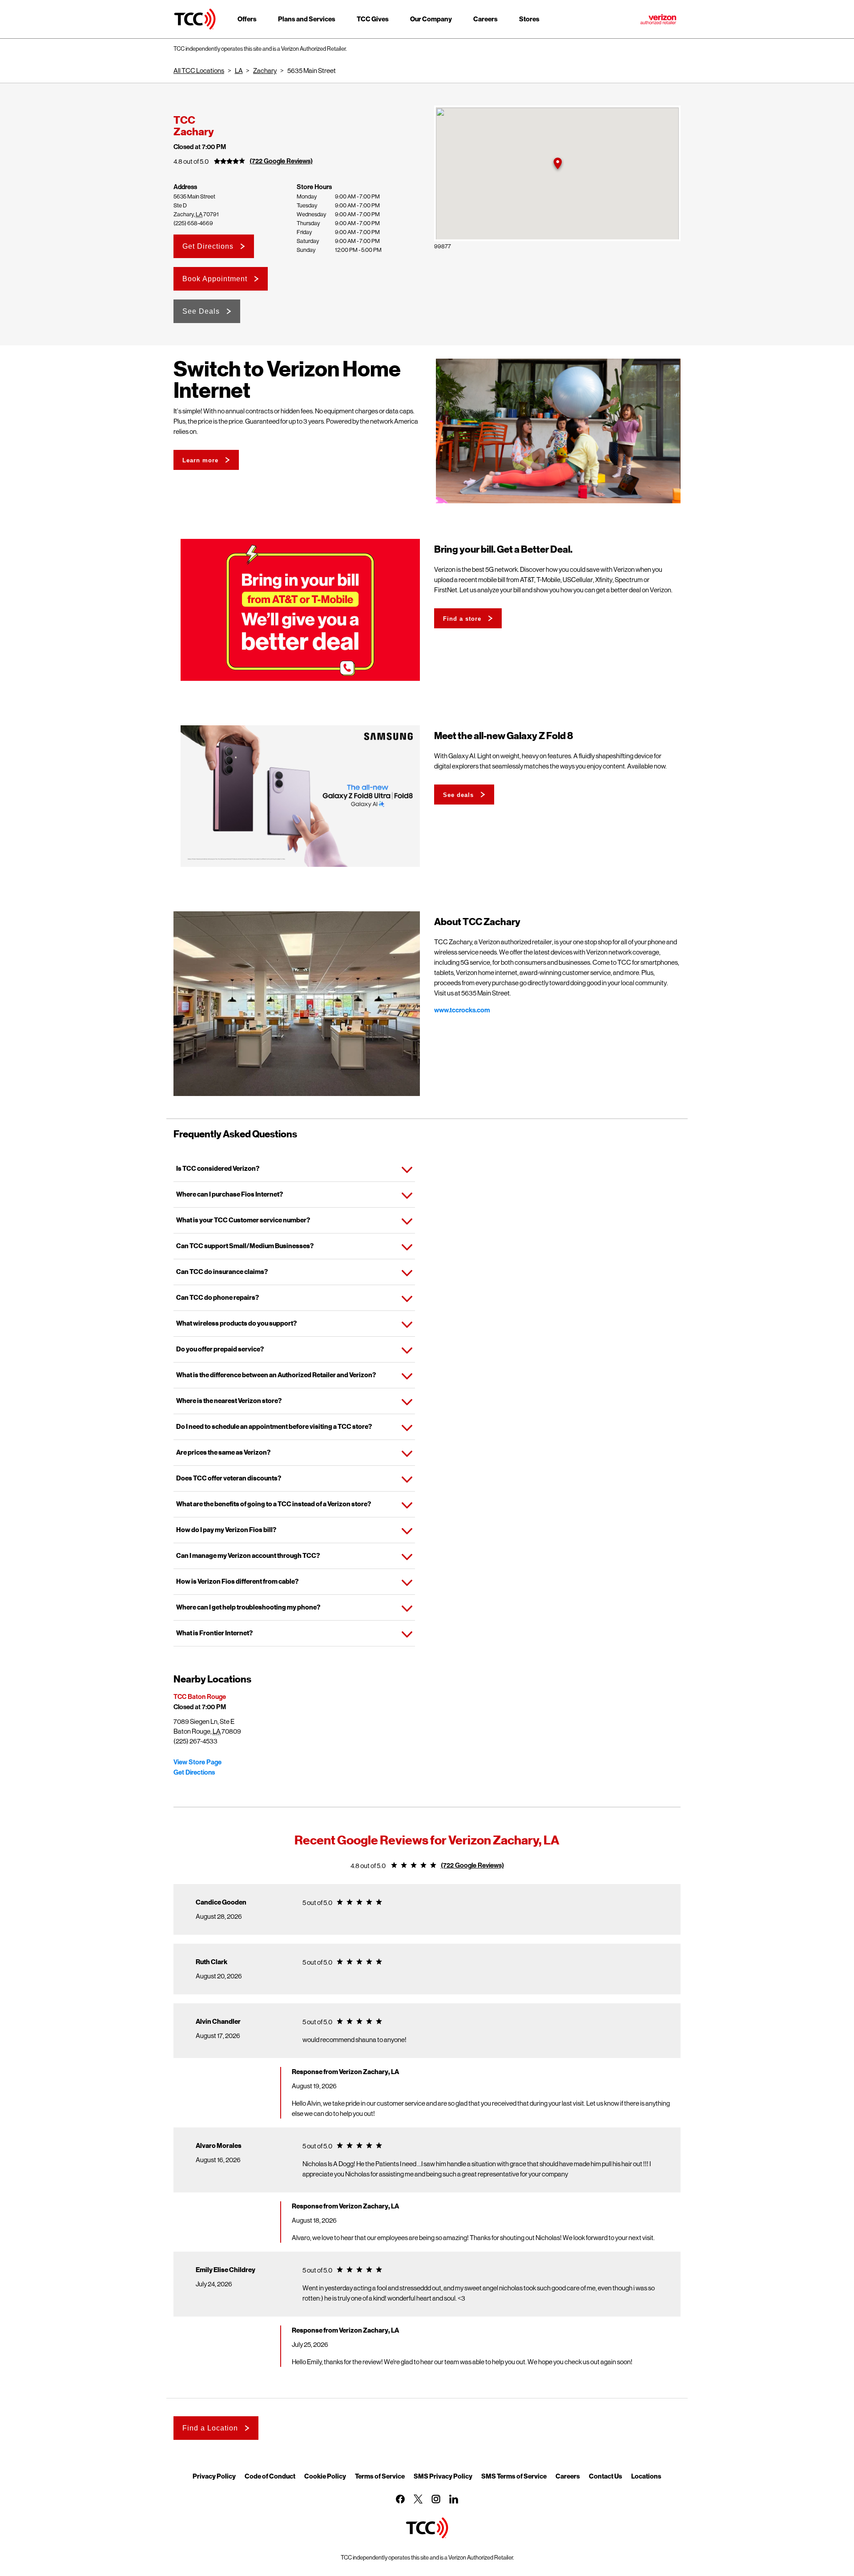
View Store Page (197, 1762)
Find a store (462, 619)
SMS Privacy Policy (443, 2476)
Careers (568, 2476)
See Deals (201, 311)
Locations (646, 2476)
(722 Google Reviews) (281, 161)
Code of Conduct (270, 2476)
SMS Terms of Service (514, 2476)
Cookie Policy (325, 2476)
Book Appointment (215, 279)
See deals (458, 795)
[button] (557, 164)
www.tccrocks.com (462, 1010)
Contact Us (606, 2476)
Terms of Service (380, 2476)
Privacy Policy (214, 2476)
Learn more (200, 460)
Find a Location (210, 2428)
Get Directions (208, 246)
